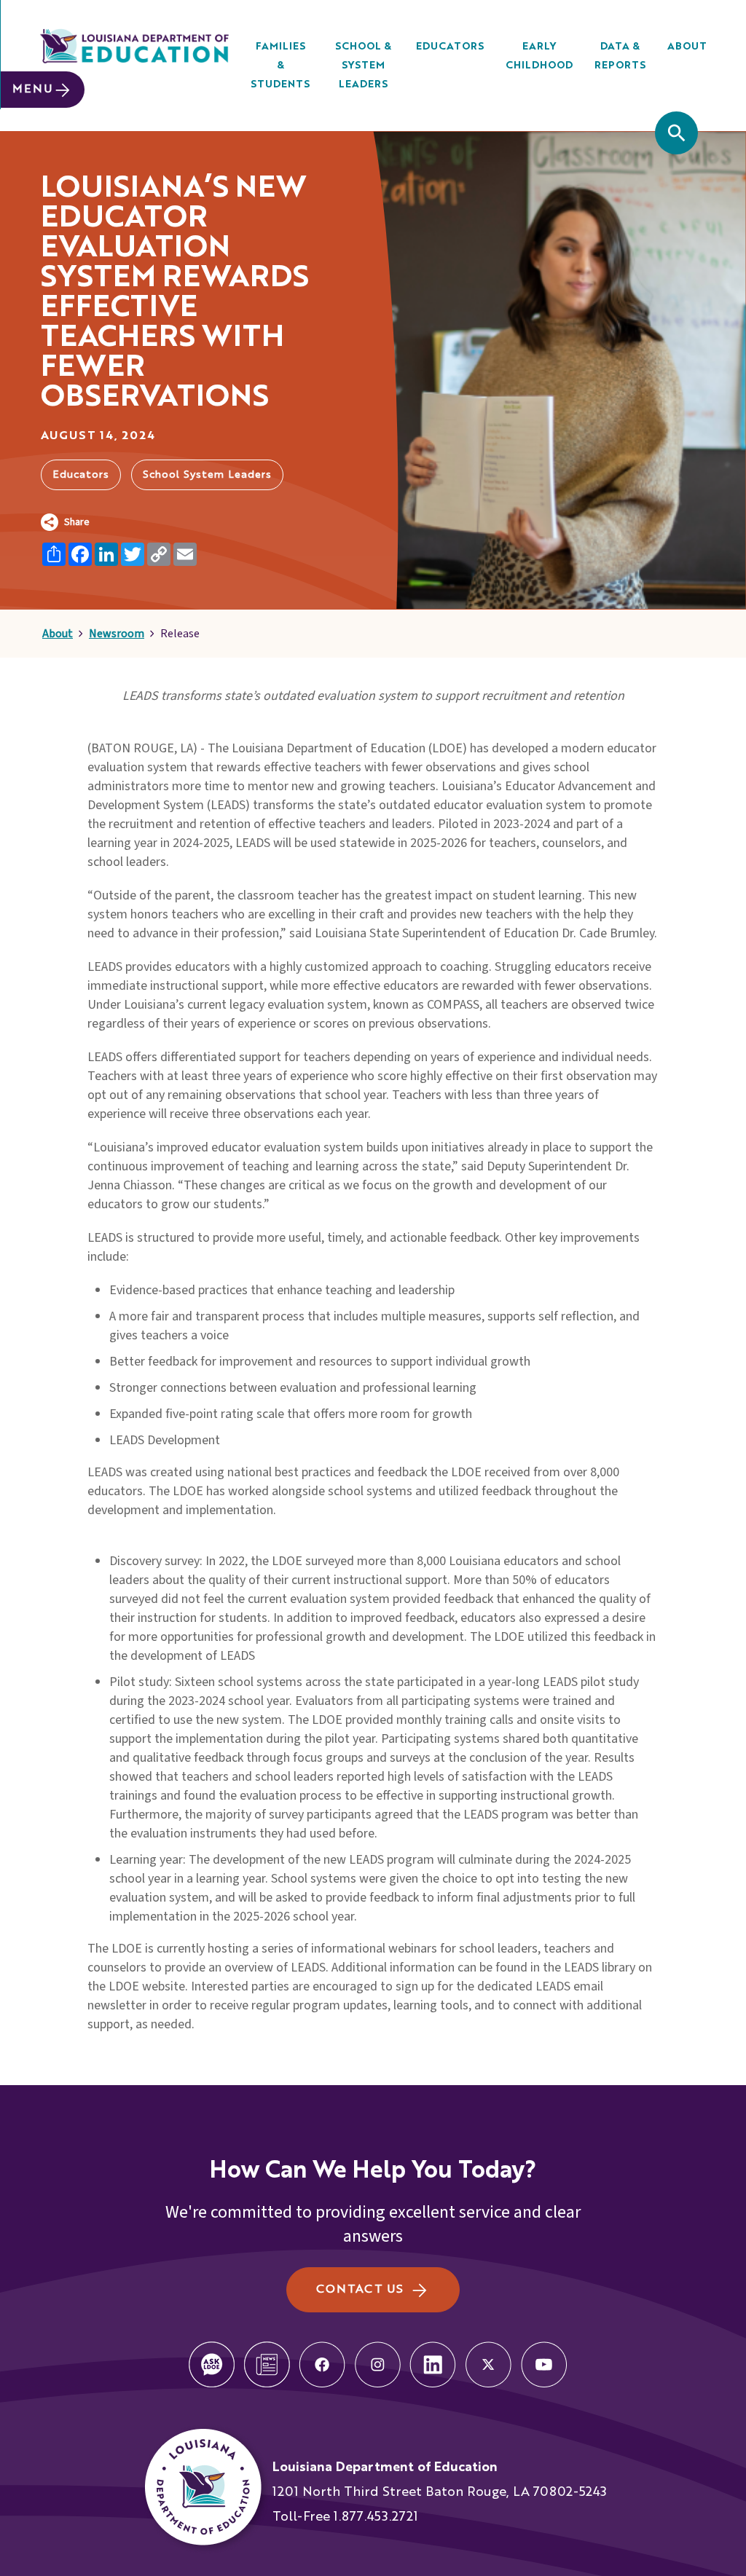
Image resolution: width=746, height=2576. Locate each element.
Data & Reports (620, 56)
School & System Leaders (363, 66)
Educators (450, 47)
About (687, 47)
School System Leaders (207, 475)
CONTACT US (360, 2290)
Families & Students (280, 66)
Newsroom (117, 634)
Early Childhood (539, 56)
